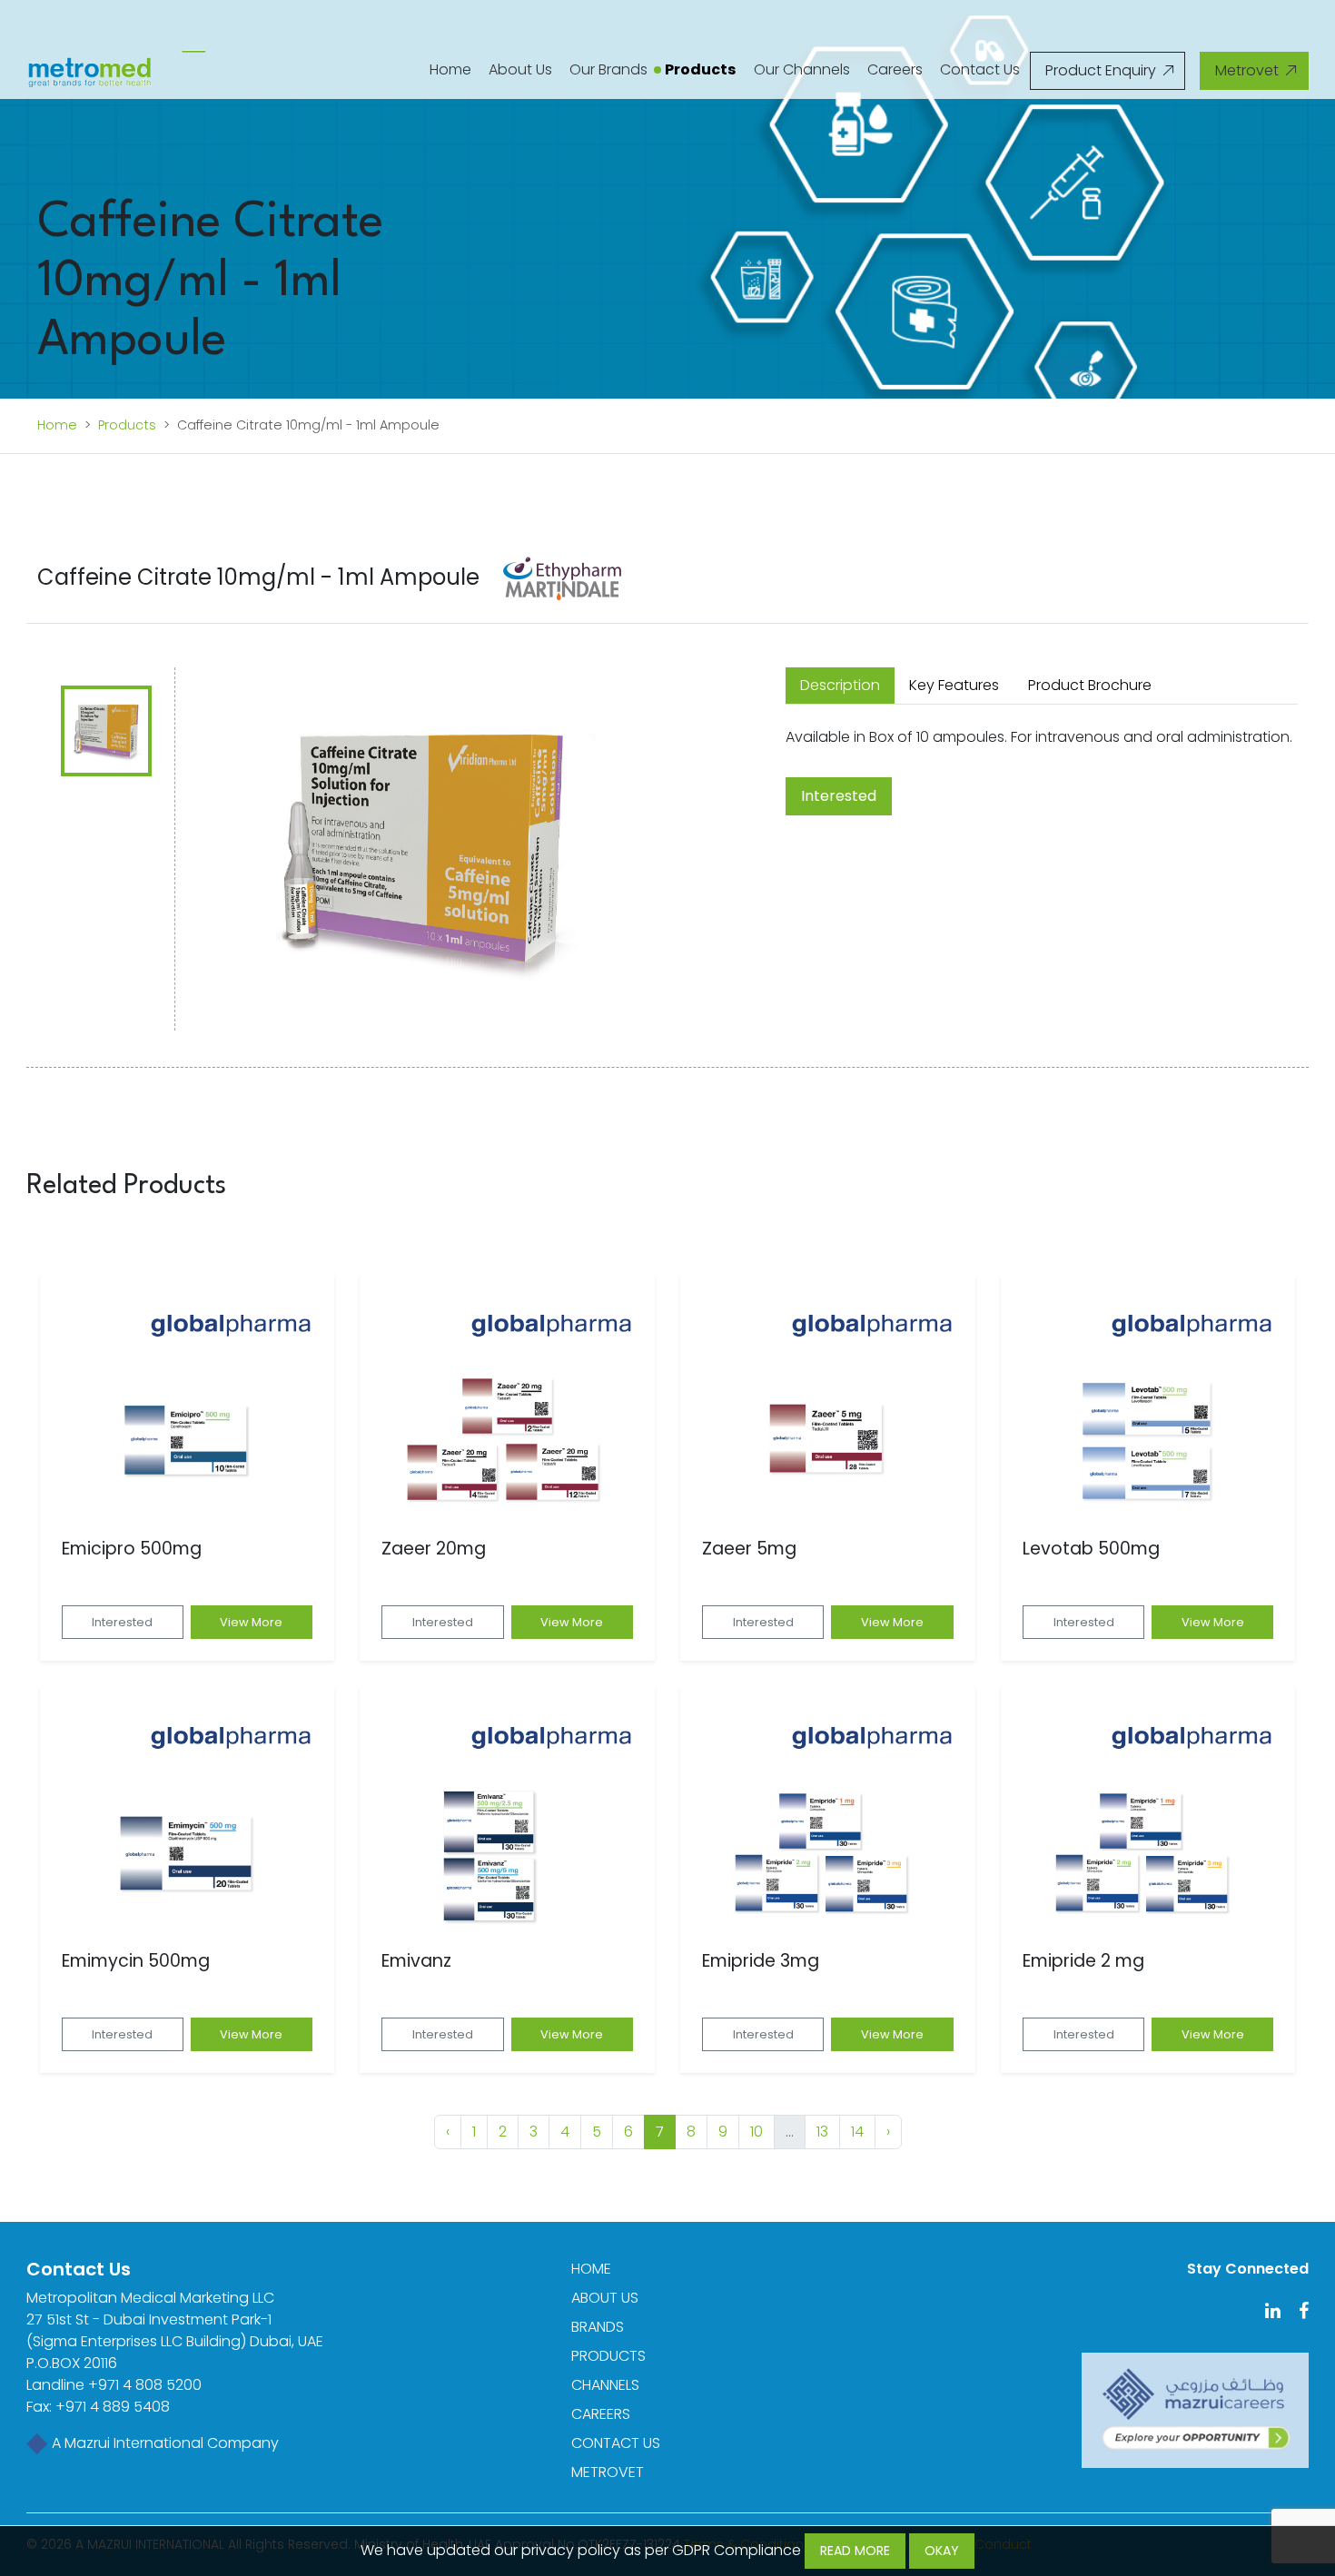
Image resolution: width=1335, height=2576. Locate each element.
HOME (591, 2269)
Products (700, 69)
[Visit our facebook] (1296, 2312)
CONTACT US (616, 2443)
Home (450, 69)
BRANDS (598, 2327)
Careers (895, 69)
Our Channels (802, 69)
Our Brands (608, 69)
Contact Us (980, 69)
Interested (839, 796)
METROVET (608, 2472)
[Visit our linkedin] (1266, 2312)
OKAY (942, 2551)
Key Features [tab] (954, 685)
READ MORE (855, 2551)
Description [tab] (840, 685)
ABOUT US (605, 2298)
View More (251, 1622)
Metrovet (1249, 70)
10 (756, 2132)
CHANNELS (605, 2385)
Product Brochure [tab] (1090, 685)
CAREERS (601, 2414)
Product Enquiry (1103, 70)
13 (822, 2132)
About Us (520, 69)
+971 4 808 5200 (145, 2385)
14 (857, 2132)
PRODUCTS (608, 2356)
